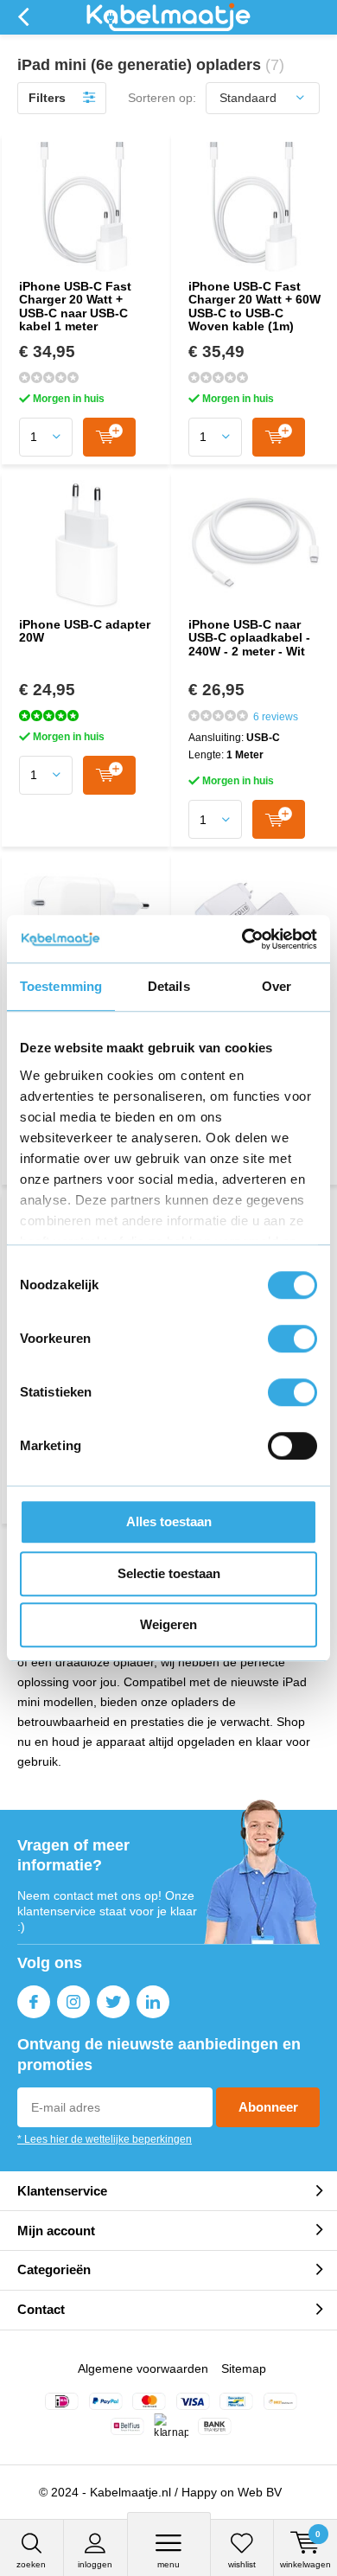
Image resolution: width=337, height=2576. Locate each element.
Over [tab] (277, 986)
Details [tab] (169, 986)
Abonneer (268, 2107)
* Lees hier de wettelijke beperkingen (105, 2139)
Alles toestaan (169, 1521)
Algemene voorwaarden (143, 2368)
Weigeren (168, 1624)
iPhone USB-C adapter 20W (85, 631)
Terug (23, 17)
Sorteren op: (162, 98)
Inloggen (95, 2564)
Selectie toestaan (169, 1573)
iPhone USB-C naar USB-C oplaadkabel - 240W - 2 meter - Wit (249, 638)
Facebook (34, 2002)
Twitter (113, 2002)
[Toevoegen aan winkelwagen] (109, 437)
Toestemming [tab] (61, 986)
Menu (168, 2564)
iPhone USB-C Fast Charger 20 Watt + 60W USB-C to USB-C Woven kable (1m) (254, 307)
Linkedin (153, 2002)
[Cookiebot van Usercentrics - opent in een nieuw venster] (242, 939)
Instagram (73, 2002)
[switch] (292, 1339)
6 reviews (276, 717)
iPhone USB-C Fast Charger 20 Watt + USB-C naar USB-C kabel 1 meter (75, 307)
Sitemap (244, 2368)
